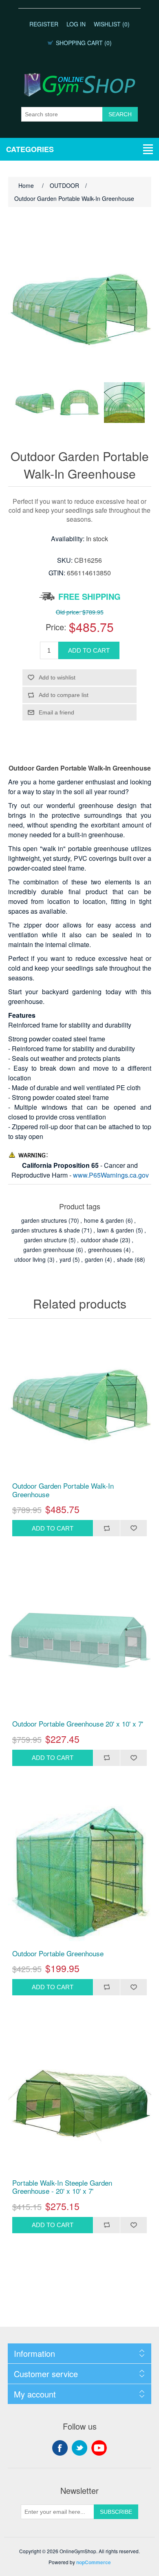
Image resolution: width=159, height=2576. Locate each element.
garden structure (45, 1240)
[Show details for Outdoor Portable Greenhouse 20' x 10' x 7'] (80, 1640)
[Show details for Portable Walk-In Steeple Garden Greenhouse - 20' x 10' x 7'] (80, 2099)
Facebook (60, 2448)
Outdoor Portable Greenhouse (58, 1953)
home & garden (104, 1220)
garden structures (44, 1220)
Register (44, 24)
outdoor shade (99, 1240)
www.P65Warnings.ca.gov (111, 1175)
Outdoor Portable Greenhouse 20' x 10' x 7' (78, 1724)
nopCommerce (94, 2562)
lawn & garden (116, 1230)
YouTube (99, 2448)
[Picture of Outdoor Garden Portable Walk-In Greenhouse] (35, 403)
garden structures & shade (46, 1230)
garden (94, 1259)
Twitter (79, 2448)
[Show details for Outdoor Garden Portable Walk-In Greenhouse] (80, 1402)
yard (65, 1259)
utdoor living (30, 1259)
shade (125, 1259)
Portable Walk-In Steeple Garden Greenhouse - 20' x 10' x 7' (62, 2187)
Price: (56, 627)
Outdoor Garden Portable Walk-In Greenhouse (63, 1490)
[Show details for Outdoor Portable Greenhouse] (80, 1870)
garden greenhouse (49, 1250)
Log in (76, 24)
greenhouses (105, 1250)
